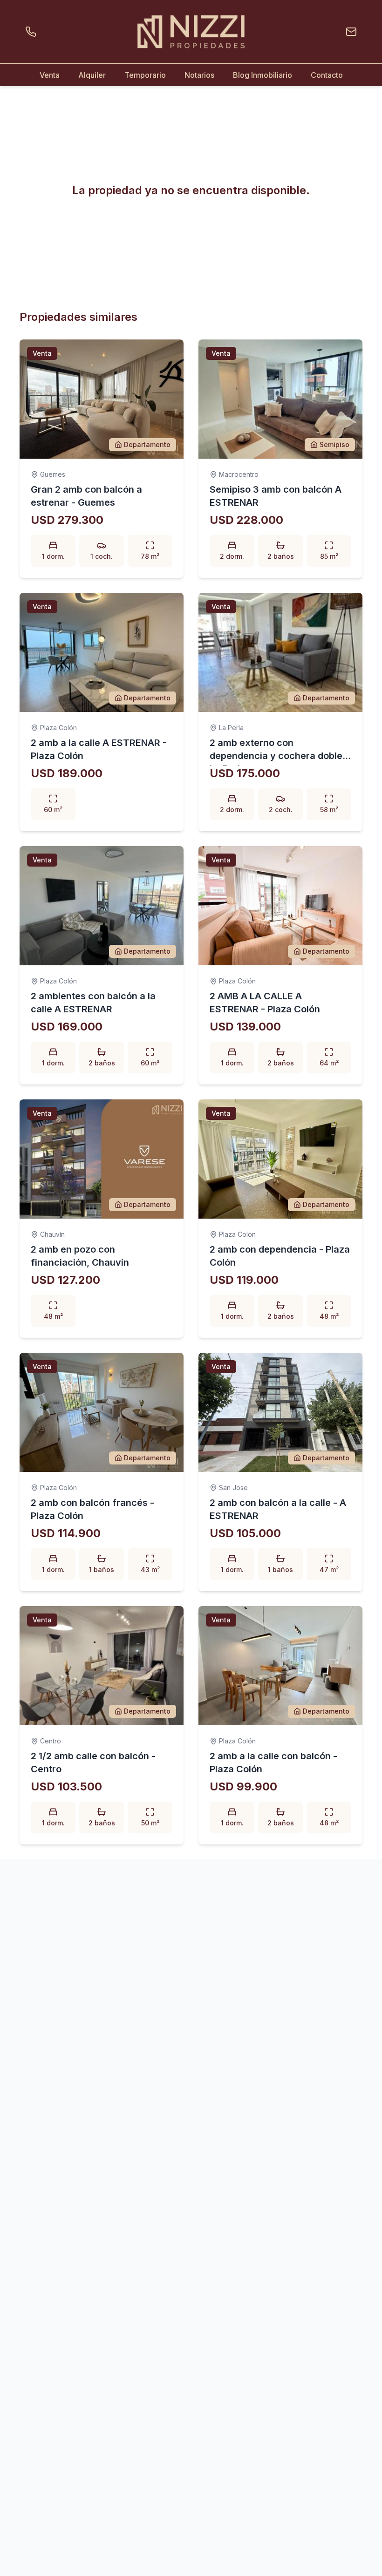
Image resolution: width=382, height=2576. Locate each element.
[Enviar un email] (349, 32)
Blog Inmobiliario (263, 75)
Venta (50, 75)
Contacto (327, 75)
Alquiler (92, 75)
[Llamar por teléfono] (33, 32)
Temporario (145, 75)
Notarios (199, 75)
